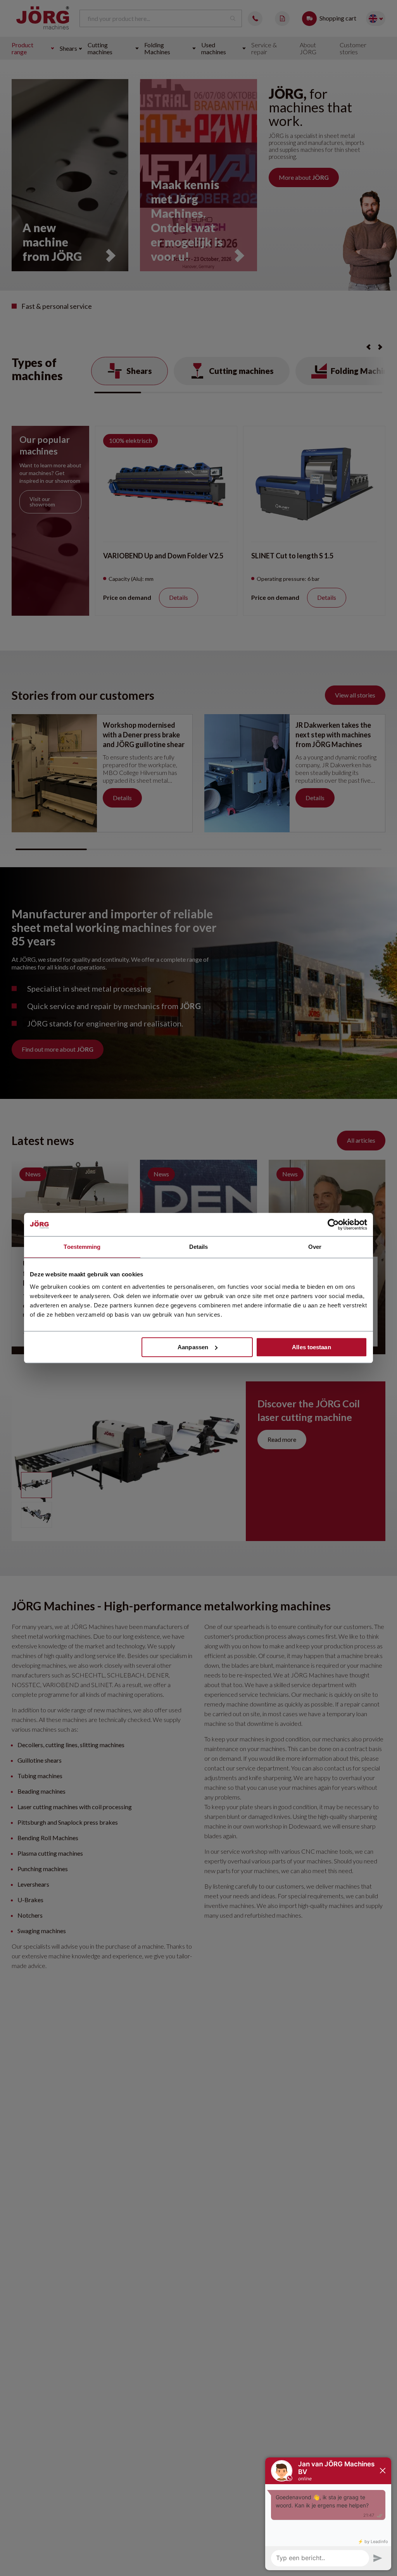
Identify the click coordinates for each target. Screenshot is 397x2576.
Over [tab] (315, 1247)
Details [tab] (199, 1247)
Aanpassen (193, 1347)
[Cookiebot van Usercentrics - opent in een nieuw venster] (333, 1224)
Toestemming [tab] (82, 1247)
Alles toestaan (311, 1347)
